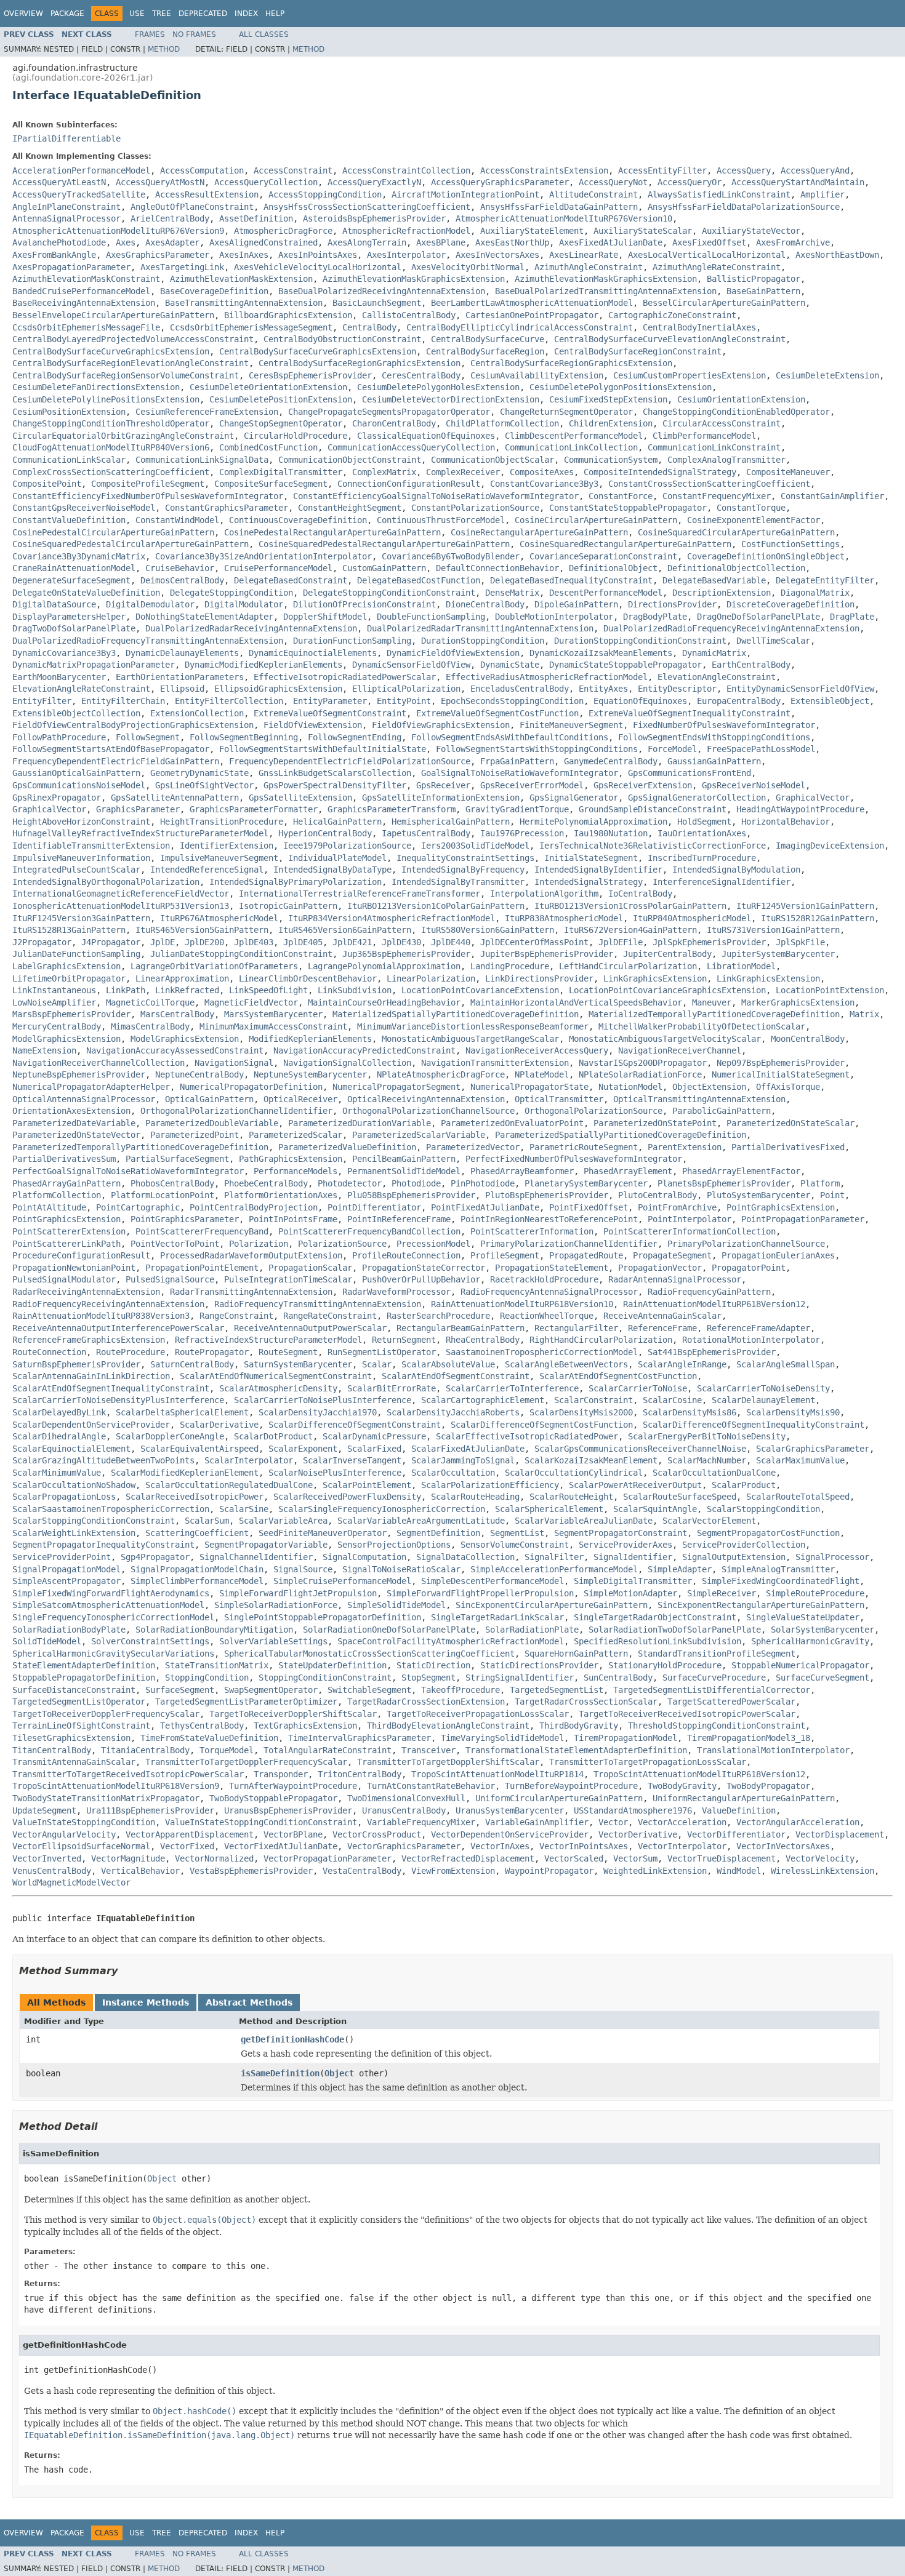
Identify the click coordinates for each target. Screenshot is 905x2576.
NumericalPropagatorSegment (396, 1087)
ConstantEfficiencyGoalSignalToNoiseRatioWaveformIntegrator (436, 496)
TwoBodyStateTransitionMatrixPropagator (106, 1798)
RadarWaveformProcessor (396, 1292)
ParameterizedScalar (296, 1135)
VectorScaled (574, 1858)
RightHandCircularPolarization (601, 1340)
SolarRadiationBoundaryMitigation (214, 1630)
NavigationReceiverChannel (680, 1050)
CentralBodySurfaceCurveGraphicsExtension (111, 351)
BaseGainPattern (763, 291)
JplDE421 (352, 942)
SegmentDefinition (438, 1533)
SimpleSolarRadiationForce (276, 1605)
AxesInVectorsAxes (497, 255)
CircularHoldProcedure (296, 436)
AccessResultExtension (207, 194)
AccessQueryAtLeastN (59, 182)
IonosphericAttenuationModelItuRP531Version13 (121, 906)
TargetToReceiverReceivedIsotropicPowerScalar (687, 1714)
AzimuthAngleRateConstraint (717, 267)
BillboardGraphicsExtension (288, 315)
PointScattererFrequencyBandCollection (369, 1231)
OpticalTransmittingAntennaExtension (699, 1099)
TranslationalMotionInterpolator (773, 1750)
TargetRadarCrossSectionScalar (586, 1702)
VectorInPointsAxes (584, 1846)
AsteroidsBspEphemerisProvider (374, 218)
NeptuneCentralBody (199, 1074)
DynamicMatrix (714, 653)
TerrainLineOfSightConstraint (81, 1726)
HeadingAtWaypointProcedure (800, 809)
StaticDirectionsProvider (539, 1665)
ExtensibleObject (830, 701)
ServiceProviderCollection (744, 1545)
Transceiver (428, 1750)
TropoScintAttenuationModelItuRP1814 (497, 1774)
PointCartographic (138, 1207)
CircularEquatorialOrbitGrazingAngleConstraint (123, 436)
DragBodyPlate (655, 617)
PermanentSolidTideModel (404, 1171)
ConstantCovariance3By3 (544, 484)
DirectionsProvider (672, 604)
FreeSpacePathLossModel (761, 749)
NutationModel (630, 1087)
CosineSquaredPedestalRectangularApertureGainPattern (384, 544)
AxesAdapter (172, 242)
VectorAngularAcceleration (798, 1822)
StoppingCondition (207, 1678)
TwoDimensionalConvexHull (406, 1798)
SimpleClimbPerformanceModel (197, 1581)
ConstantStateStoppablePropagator (628, 508)
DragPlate (852, 617)
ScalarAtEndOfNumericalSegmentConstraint (276, 1376)
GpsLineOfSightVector (204, 785)
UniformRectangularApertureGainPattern (744, 1798)
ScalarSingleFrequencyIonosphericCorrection (382, 1509)
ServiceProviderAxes (625, 1545)
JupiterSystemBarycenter (778, 954)
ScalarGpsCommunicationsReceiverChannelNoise (640, 1449)
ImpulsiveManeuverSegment (219, 858)
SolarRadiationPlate (532, 1630)
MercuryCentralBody (57, 1026)
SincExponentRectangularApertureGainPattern (761, 1605)
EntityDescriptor (677, 689)
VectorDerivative (638, 1834)
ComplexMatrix (384, 472)
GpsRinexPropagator (57, 798)
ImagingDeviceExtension (830, 846)
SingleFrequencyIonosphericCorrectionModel (113, 1617)
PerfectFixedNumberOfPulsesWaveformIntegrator (574, 1159)
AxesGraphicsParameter (158, 255)
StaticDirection (433, 1665)
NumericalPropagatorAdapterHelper (91, 1087)
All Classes (264, 34)
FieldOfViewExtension (313, 725)
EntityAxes (603, 689)
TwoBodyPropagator (768, 1786)
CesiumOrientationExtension (741, 399)
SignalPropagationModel (66, 1569)
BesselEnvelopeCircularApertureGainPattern (113, 315)
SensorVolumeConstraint (515, 1545)
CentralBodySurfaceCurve (488, 339)
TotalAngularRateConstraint (328, 1750)
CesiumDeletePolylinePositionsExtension (106, 399)
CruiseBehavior (180, 568)
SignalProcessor (832, 1557)
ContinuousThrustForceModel (441, 520)
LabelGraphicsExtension (66, 966)
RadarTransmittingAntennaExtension (251, 1292)
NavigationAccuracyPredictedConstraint (364, 1050)
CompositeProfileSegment (148, 484)
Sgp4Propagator (155, 1557)
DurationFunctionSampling (352, 641)
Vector (613, 1822)
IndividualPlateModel (337, 858)
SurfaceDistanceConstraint (74, 1690)
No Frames (194, 34)
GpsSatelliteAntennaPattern (175, 798)
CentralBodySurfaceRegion (485, 351)
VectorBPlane (293, 1834)
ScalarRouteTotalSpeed (798, 1497)
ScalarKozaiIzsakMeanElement (591, 1460)
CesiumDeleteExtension (827, 375)
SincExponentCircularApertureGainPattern (552, 1605)
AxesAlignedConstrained (263, 242)
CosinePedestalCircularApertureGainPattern (113, 532)
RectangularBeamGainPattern (461, 1328)
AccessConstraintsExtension (544, 170)
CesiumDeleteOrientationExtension (268, 387)
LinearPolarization (431, 978)
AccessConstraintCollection (406, 170)
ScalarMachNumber (707, 1460)
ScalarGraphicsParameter (813, 1449)
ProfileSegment (505, 1255)
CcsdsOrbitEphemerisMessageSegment (251, 327)
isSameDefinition (280, 2073)
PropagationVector (660, 1268)
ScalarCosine (672, 1400)
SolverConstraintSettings (150, 1641)
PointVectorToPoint (175, 1244)
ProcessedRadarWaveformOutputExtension (251, 1255)
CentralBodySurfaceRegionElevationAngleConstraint (131, 363)
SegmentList (517, 1533)
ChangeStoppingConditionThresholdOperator (111, 423)
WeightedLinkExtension (655, 1871)
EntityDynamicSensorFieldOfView (800, 689)
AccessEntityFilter (662, 170)
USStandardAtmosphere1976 (633, 1810)
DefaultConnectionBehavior (497, 568)
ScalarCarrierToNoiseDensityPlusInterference (118, 1400)
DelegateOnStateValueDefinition (86, 593)
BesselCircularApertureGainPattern (724, 303)
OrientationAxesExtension (71, 1111)
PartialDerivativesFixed (788, 1147)
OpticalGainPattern (209, 1099)
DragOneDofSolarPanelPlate (758, 617)
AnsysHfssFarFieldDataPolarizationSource (744, 207)
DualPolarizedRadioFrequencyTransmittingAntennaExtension (148, 641)
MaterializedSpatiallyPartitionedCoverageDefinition (456, 1014)
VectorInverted (47, 1858)
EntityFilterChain (123, 701)
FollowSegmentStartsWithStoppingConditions (537, 749)
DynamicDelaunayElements (182, 653)
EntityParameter (330, 701)
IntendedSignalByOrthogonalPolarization (106, 882)
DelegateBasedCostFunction (419, 580)
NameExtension (44, 1050)
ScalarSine (244, 1509)
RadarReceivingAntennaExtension (86, 1292)
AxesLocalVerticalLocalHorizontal (707, 255)
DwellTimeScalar (773, 641)
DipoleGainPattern (576, 604)
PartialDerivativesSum (64, 1159)
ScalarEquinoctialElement (71, 1449)
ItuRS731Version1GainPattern (773, 930)
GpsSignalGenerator (574, 798)
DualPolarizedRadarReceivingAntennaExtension (251, 628)
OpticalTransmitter (559, 1099)
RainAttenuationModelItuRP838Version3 (101, 1316)
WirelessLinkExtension (823, 1871)
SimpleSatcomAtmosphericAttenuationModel (108, 1605)
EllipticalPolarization (406, 689)
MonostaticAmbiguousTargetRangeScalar (470, 1039)
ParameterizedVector (473, 1147)
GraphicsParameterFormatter (254, 809)
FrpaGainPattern (517, 761)
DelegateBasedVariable (714, 580)
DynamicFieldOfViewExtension (453, 653)
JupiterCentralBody (667, 954)
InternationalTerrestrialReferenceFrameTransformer (360, 894)
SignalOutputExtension (734, 1557)
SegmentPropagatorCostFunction (768, 1533)
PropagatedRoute (586, 1255)
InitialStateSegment (591, 858)
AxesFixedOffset (709, 242)
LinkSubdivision (355, 990)
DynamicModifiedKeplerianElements (263, 665)
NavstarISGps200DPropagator (643, 1063)
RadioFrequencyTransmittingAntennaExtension (318, 1304)
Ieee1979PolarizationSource (347, 846)
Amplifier (823, 194)
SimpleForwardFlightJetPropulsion (298, 1593)
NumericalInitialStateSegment (781, 1074)
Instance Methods (146, 2002)
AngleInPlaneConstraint (66, 207)
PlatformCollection (57, 1195)
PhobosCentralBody (172, 1183)
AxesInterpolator (406, 255)
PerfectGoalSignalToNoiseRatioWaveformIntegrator (128, 1171)
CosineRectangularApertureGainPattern (539, 532)
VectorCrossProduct (377, 1834)
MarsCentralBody (177, 1014)
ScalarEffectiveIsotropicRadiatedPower (527, 1436)
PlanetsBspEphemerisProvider (724, 1183)
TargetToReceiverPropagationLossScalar (478, 1714)
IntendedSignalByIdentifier (598, 870)
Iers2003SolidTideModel (475, 846)
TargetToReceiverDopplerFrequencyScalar (106, 1714)
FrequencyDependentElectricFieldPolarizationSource (350, 761)
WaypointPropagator (549, 1871)
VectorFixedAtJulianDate (281, 1846)
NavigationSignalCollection (347, 1063)
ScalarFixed (374, 1449)
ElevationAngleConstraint (717, 677)
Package (67, 14)
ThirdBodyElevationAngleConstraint (448, 1726)
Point (832, 1195)
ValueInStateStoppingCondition (84, 1822)
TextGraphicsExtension (305, 1726)
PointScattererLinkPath (66, 1244)
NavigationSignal (234, 1063)
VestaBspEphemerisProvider (251, 1871)
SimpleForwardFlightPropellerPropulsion (480, 1593)
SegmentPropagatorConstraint (621, 1533)
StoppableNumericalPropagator (800, 1665)
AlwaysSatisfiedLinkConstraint (719, 194)
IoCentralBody (640, 894)
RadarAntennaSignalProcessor (675, 1279)
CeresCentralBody (421, 375)
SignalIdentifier (633, 1557)
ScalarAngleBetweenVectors (566, 1364)
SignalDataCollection (465, 1557)
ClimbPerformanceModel (704, 436)
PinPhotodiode (483, 1183)
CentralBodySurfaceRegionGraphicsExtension (360, 363)
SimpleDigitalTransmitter (633, 1581)
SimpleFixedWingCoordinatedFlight (781, 1581)
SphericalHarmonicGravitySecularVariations (113, 1654)
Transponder (281, 1774)
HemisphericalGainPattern (451, 822)
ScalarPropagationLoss (64, 1497)
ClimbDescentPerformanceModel (574, 436)
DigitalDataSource (54, 604)
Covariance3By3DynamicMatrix (79, 556)
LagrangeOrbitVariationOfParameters (214, 966)
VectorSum (635, 1858)
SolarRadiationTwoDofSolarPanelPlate (675, 1630)
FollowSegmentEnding (355, 737)
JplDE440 (451, 942)
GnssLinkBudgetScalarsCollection (335, 773)
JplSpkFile (800, 942)
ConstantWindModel (177, 520)
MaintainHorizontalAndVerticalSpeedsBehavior (576, 1002)
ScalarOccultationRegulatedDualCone (229, 1485)
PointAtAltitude (49, 1207)
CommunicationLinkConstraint (714, 447)
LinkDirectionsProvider (539, 978)
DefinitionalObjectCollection (736, 568)
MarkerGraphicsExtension (798, 1002)
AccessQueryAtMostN (160, 182)
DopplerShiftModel (325, 617)
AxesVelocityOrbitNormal (468, 267)
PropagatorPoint (749, 1268)
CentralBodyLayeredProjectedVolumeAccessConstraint (133, 339)
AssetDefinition (256, 218)
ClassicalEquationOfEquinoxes (426, 436)
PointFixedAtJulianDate (485, 1207)
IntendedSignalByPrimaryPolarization (296, 882)
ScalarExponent (303, 1449)
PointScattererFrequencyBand (202, 1231)
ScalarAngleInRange (682, 1364)
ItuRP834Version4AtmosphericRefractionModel (392, 918)
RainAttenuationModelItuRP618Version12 (714, 1304)
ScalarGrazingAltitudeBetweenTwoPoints (103, 1460)
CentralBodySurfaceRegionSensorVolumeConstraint (126, 375)
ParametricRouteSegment (584, 1147)
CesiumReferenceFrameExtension (207, 412)
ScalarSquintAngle (655, 1509)
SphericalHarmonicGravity (810, 1641)
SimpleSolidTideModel (396, 1605)
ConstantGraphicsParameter (227, 508)
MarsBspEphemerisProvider (71, 1014)
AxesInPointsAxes (318, 255)
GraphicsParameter (138, 809)
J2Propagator (42, 942)
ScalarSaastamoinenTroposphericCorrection (111, 1509)
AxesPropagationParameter (71, 267)
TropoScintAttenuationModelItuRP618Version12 (699, 1774)
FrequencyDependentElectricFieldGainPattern (116, 761)
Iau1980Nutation (611, 833)
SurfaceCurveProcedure (714, 1678)
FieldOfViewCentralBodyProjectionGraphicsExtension (133, 725)
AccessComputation (202, 170)
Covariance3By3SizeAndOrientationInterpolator (263, 556)
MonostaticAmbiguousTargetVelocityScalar (665, 1039)
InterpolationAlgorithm (544, 894)
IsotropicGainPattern (288, 906)
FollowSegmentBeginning (244, 737)
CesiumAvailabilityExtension (537, 375)
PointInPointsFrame (293, 1219)
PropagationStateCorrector (424, 1268)
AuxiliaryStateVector (751, 231)
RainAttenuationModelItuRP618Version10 (522, 1304)
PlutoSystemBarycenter (758, 1195)
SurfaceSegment (180, 1690)
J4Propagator (111, 942)
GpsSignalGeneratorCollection (697, 798)
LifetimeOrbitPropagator (69, 978)
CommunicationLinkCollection (571, 447)
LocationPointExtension (830, 990)
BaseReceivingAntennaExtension (84, 303)
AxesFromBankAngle (54, 255)
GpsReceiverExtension (643, 785)
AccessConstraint (293, 170)
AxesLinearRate (584, 255)
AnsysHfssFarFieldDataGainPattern (559, 207)
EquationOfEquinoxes (640, 701)
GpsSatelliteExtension (300, 798)
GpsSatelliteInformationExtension (441, 798)
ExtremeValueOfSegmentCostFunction (497, 713)
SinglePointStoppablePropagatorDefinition (323, 1617)
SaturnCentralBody (192, 1364)
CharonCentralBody (394, 423)
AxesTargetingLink (182, 267)
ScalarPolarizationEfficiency (490, 1485)
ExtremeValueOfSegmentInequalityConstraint (690, 713)
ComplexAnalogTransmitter (726, 460)
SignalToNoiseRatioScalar (401, 1569)
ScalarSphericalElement (549, 1509)
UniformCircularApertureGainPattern (559, 1798)
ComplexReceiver (463, 472)
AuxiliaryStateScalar (643, 231)
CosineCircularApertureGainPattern (596, 520)
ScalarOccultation (453, 1473)
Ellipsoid (182, 689)
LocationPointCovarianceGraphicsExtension (667, 990)
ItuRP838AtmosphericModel (564, 918)
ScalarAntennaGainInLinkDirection (91, 1376)
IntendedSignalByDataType (332, 870)
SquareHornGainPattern (576, 1654)
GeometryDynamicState (199, 773)
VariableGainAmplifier (537, 1822)
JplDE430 (401, 942)
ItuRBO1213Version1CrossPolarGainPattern (630, 906)
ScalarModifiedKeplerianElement (185, 1473)
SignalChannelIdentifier (256, 1557)
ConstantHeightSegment (350, 508)
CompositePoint (47, 484)
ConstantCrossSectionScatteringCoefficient (709, 484)
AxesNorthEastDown (837, 255)
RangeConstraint (236, 1316)
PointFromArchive (677, 1207)
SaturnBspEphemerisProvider (76, 1364)
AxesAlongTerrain (367, 242)
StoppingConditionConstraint (325, 1678)
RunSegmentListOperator (382, 1352)
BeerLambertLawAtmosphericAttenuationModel (532, 303)
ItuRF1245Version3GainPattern (81, 918)
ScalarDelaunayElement (763, 1400)
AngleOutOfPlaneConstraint (192, 207)
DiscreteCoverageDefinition (790, 604)
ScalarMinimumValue (57, 1473)
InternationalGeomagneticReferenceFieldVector (121, 894)
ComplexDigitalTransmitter (281, 472)
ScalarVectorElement (709, 1521)
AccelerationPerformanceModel (81, 170)
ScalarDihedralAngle (59, 1436)
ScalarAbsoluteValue (448, 1364)
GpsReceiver (443, 785)
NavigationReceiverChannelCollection (99, 1063)
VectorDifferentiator (736, 1834)
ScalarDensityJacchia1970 (318, 1412)
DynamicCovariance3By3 (64, 653)
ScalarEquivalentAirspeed (199, 1449)
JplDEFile (621, 942)
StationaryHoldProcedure (665, 1665)
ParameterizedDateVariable (74, 1123)
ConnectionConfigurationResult (409, 484)
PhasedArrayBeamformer (522, 1171)
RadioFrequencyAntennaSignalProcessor (549, 1292)
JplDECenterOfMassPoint (534, 942)
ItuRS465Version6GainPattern (345, 930)
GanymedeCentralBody (611, 761)
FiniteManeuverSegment (571, 725)
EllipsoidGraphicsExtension (278, 689)
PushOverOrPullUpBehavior (421, 1279)
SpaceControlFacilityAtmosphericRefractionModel (451, 1641)
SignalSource (303, 1569)
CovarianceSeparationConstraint (603, 556)
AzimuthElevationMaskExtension (241, 279)
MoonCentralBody (808, 1039)
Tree (162, 14)
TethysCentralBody (202, 1726)
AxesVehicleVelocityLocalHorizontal (318, 267)
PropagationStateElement (552, 1268)
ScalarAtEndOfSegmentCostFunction (618, 1376)
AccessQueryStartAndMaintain (798, 182)
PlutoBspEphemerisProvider (547, 1195)
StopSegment (428, 1678)
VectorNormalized (214, 1858)
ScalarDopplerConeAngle (170, 1436)
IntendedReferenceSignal (207, 870)
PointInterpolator (690, 1219)
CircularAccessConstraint (722, 423)
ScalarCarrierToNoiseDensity (763, 1388)
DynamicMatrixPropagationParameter (94, 665)
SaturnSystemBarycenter (298, 1364)
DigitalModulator (244, 604)
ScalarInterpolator (249, 1460)
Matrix (864, 1014)
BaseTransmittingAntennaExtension (244, 303)
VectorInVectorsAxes (783, 1846)
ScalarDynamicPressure (374, 1436)
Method (164, 49)
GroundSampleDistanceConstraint (653, 809)
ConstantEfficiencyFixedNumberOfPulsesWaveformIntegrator (148, 496)
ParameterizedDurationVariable (360, 1123)
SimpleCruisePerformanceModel (342, 1581)
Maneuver (712, 1002)
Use (137, 14)
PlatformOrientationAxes (281, 1195)
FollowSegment (148, 737)
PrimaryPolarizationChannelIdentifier (569, 1244)
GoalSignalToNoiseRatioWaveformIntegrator (520, 773)
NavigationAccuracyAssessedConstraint (175, 1050)
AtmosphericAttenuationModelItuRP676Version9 (118, 231)
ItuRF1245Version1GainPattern (805, 906)
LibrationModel (741, 966)
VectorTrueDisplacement (722, 1858)
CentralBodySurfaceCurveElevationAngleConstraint (670, 339)
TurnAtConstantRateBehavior (431, 1786)
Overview (23, 14)
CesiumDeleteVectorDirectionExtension (451, 399)
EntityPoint (404, 701)
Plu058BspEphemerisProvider (411, 1195)
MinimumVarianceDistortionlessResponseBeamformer (473, 1026)
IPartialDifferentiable (66, 138)
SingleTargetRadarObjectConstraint (655, 1617)
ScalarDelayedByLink (59, 1412)
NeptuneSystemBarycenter (310, 1074)
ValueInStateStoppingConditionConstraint (261, 1822)
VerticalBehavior (140, 1871)
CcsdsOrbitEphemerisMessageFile (86, 327)
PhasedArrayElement (628, 1171)
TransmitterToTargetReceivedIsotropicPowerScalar (128, 1774)
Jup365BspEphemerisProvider (406, 954)
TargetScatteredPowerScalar (731, 1702)
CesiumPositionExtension (69, 412)
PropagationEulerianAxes (778, 1255)
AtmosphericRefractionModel (406, 231)
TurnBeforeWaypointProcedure (571, 1786)
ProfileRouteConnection (406, 1255)
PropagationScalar (310, 1268)
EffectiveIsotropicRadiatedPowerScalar (345, 677)
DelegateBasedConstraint (291, 580)
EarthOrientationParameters (180, 677)
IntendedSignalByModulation (736, 870)
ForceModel (672, 749)
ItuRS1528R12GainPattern (818, 918)
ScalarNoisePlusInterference (335, 1473)
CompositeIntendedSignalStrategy (660, 472)
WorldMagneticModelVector (71, 1882)
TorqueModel (227, 1750)
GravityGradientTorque (517, 809)
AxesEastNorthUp (512, 242)
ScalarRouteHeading (475, 1497)
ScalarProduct (744, 1485)
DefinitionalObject (613, 568)
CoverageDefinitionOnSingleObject (766, 556)
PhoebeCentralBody (266, 1183)
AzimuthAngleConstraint (589, 267)
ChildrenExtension (611, 423)
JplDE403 (254, 942)
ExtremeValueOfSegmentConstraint (330, 713)
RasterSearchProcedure (438, 1316)
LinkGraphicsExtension (655, 978)
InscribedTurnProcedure (702, 858)
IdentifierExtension (227, 846)
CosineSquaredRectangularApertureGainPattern (625, 544)
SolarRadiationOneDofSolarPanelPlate (389, 1630)
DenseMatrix (512, 593)
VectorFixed (187, 1846)
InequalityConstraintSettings (465, 858)
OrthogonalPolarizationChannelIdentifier (236, 1111)
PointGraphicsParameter (185, 1219)
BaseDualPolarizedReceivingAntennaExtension (382, 291)
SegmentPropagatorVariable (266, 1545)
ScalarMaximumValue (800, 1460)
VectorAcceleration (682, 1822)
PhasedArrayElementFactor (741, 1171)
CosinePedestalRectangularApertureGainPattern (332, 532)
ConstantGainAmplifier (832, 496)
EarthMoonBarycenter (59, 677)
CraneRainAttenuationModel (74, 568)
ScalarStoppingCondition (763, 1509)
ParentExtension (685, 1147)
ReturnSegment (404, 1340)
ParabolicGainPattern (722, 1111)
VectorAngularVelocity (64, 1834)
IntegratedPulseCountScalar (76, 870)
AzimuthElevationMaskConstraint (86, 279)
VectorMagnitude (128, 1858)
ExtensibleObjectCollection (76, 713)
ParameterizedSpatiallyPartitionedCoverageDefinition (621, 1135)
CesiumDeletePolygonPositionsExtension (621, 387)
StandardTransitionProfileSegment (717, 1654)
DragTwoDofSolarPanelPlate (74, 628)
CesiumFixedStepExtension (608, 399)
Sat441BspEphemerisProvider (712, 1352)
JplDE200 (204, 942)
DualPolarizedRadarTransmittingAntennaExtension (480, 628)
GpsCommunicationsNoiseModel (79, 785)
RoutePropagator (212, 1352)
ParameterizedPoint (195, 1135)
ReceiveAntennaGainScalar (662, 1316)
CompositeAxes (542, 472)
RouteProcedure (131, 1352)
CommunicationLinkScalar (69, 460)
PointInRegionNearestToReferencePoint (549, 1219)
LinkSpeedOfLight (268, 990)
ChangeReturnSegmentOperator (566, 412)
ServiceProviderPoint (62, 1557)
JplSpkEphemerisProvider (709, 942)
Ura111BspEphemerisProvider (150, 1810)
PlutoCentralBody (658, 1195)
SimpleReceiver (722, 1593)
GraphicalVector (813, 798)
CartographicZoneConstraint (672, 315)
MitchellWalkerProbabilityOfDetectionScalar (702, 1026)
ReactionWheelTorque (547, 1316)
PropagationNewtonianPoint (74, 1268)
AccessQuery (744, 170)
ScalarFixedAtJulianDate (468, 1449)
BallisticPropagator (754, 279)
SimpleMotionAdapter (630, 1593)
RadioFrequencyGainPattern (709, 1292)
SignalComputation (364, 1557)
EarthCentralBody (751, 665)
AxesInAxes (244, 255)
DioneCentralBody (485, 604)
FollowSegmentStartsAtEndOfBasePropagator (111, 749)
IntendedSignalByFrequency (463, 870)
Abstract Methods (249, 2002)
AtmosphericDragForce (283, 231)
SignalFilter (554, 1557)
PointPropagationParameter (803, 1219)
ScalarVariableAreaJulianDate (584, 1521)
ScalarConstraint (593, 1400)
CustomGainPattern (384, 568)
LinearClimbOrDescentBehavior (308, 978)
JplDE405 (303, 942)
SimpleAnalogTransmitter (778, 1569)
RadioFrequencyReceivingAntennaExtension (108, 1304)
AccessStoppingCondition (325, 194)
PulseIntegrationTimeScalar (288, 1279)
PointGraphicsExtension (781, 1207)
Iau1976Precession (522, 833)
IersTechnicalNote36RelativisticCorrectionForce (653, 846)
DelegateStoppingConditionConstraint (389, 593)
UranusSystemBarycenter (510, 1810)
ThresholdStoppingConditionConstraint (717, 1726)
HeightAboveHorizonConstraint (81, 822)
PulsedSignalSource (170, 1279)
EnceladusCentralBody (520, 689)
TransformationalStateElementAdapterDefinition (576, 1750)
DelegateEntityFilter (825, 580)
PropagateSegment (672, 1255)
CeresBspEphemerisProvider (310, 375)
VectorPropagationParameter (328, 1858)
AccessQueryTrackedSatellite (79, 194)
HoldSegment (704, 822)
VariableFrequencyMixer (421, 1822)
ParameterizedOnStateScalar (790, 1123)
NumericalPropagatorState (529, 1087)
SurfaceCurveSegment (823, 1678)
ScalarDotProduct (273, 1436)
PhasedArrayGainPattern (66, 1183)
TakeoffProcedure (461, 1690)
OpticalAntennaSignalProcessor (84, 1099)
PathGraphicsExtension (291, 1159)
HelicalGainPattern (337, 822)
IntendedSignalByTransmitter (458, 882)
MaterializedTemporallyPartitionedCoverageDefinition (714, 1014)
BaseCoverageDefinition (214, 291)
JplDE (163, 942)
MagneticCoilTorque (150, 1002)
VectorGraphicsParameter (404, 1846)
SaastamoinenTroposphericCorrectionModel (542, 1352)
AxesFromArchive (793, 242)
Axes (126, 242)
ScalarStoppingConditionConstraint (94, 1521)
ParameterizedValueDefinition (347, 1147)
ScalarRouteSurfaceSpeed (680, 1497)
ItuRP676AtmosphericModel (219, 918)
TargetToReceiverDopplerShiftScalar (293, 1714)
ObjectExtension (709, 1087)
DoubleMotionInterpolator (554, 617)
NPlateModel (542, 1074)
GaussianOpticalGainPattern (76, 773)
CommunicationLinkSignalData (202, 460)
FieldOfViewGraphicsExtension (441, 725)
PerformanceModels (296, 1171)
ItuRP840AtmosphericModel (692, 918)
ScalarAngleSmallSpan (786, 1364)
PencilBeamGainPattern (404, 1159)
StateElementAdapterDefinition (84, 1665)
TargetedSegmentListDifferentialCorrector (712, 1690)
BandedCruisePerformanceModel (81, 291)
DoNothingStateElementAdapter (204, 617)
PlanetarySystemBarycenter (586, 1183)
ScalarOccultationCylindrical (574, 1473)
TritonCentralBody (360, 1774)
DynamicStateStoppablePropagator (625, 665)
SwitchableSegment (369, 1690)
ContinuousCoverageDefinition (298, 520)
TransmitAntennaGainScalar (74, 1762)
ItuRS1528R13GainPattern (69, 930)
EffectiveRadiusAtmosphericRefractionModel (547, 677)
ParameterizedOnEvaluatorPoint (512, 1123)
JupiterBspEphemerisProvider (547, 954)
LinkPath (126, 990)
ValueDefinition (739, 1810)
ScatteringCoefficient (197, 1533)
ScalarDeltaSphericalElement (182, 1412)
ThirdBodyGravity (579, 1726)
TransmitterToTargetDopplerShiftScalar (448, 1762)
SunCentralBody (618, 1678)
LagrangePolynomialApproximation (384, 966)
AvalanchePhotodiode (59, 242)
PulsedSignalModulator (64, 1279)
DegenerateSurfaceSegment (71, 580)
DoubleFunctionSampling (431, 617)
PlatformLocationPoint (163, 1195)
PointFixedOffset (589, 1207)
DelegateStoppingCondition (231, 593)
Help (275, 14)
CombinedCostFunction (268, 447)
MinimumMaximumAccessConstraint (273, 1026)
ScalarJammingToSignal (463, 1460)
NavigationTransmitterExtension (495, 1063)
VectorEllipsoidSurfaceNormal (81, 1846)
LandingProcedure (510, 966)
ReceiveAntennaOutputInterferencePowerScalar (118, 1328)
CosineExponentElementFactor (754, 520)
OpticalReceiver (300, 1099)
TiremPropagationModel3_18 (749, 1738)
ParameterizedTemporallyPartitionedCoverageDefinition (140, 1147)
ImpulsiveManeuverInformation (81, 858)
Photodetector (350, 1183)
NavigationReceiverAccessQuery (537, 1050)
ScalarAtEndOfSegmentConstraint (456, 1376)
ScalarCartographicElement (483, 1400)
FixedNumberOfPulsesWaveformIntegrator (724, 725)
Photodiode (416, 1183)
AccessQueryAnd (815, 170)
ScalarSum (207, 1521)
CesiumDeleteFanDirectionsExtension (96, 387)
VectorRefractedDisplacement (468, 1858)
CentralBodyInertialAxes (699, 327)
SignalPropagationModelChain (197, 1569)
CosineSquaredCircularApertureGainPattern (736, 532)
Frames (150, 34)
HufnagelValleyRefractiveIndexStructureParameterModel (140, 833)
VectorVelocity (820, 1858)
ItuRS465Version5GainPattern (202, 930)
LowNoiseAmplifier (54, 1002)
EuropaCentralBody (739, 701)
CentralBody (369, 327)
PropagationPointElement (202, 1268)
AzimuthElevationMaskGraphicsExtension (414, 279)
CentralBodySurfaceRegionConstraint (638, 351)
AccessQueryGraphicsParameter (500, 182)
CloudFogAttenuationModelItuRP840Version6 (111, 447)
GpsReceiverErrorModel (532, 785)
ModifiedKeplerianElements (310, 1039)
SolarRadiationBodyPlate (69, 1630)
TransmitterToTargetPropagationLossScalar (648, 1762)
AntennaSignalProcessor (66, 218)
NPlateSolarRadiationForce (640, 1074)
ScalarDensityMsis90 (793, 1412)
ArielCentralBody (170, 218)
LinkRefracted (187, 990)
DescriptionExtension (722, 593)
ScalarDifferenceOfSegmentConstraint (355, 1425)
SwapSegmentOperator (271, 1690)
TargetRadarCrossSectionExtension (426, 1702)
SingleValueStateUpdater (803, 1617)
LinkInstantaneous (54, 990)
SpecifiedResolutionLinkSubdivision (658, 1641)
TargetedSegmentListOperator (79, 1702)
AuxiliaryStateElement (532, 231)
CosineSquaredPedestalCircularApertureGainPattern (131, 544)
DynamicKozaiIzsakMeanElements (601, 653)
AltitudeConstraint (593, 194)
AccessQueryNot (613, 182)
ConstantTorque (751, 508)
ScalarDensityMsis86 (690, 1412)
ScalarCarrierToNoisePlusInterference (323, 1400)
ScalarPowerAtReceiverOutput (635, 1485)
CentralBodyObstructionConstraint (342, 339)
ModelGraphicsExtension (66, 1039)
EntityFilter (42, 701)
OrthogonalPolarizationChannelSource (428, 1111)
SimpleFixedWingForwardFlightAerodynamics (111, 1593)
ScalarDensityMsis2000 (581, 1412)
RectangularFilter (576, 1328)
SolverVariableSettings (273, 1641)
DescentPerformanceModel (606, 593)
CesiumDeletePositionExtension (281, 399)
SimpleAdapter (680, 1569)
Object (339, 2073)
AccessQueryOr (690, 182)
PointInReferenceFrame (399, 1219)
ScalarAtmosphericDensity (278, 1388)
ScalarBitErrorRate (392, 1388)
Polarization (259, 1244)
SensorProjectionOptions (394, 1545)
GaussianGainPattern (714, 761)
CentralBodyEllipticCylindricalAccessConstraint (520, 327)
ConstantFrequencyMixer (717, 496)
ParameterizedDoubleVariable (212, 1123)
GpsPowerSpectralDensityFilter (335, 785)
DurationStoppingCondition (483, 641)
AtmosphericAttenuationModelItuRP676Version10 (564, 218)
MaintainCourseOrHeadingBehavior (384, 1002)
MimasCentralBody (150, 1026)
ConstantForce (621, 496)
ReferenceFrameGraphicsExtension (89, 1340)
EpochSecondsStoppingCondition (512, 701)
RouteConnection (49, 1352)
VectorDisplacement (840, 1834)
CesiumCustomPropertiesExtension (690, 375)
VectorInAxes (500, 1846)
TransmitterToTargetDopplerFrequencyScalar (246, 1762)
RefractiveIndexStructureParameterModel (268, 1340)
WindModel (739, 1871)
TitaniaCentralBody (145, 1750)
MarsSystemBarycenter (273, 1014)
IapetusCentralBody (426, 833)
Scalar (377, 1364)
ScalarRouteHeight (571, 1497)
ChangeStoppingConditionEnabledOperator (736, 412)
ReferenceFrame (662, 1328)
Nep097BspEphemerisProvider (781, 1063)
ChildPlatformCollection (502, 423)
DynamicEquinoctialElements (313, 653)
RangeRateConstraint (330, 1316)
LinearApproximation (182, 978)
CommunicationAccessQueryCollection (411, 447)
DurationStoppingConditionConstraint (640, 641)
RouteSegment (288, 1352)
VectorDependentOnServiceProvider (510, 1834)
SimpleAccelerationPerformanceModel (554, 1569)
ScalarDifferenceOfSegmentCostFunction (542, 1425)
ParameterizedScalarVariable (419, 1135)
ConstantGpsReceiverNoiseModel (84, 508)
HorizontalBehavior (786, 822)
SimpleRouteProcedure (815, 1593)
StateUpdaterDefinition (332, 1665)
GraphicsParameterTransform (392, 809)
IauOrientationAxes (702, 833)
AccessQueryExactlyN (374, 182)
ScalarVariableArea (283, 1521)
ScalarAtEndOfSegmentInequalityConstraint (111, 1388)
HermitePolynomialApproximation (593, 822)
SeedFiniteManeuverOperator (323, 1533)
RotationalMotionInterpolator (751, 1340)
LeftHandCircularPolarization (628, 966)
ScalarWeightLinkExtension (74, 1533)
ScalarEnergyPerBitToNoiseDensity (707, 1436)
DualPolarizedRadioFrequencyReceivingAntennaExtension (731, 628)
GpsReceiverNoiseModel (754, 785)
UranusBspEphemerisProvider (288, 1810)
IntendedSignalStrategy (589, 882)
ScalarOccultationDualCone (714, 1473)
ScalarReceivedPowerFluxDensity (347, 1497)
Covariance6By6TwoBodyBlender (451, 556)
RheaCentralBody (483, 1340)
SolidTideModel (47, 1641)
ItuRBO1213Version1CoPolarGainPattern (436, 906)
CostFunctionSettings (790, 544)
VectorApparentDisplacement (190, 1834)
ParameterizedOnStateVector (76, 1135)
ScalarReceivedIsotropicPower (195, 1497)
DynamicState (510, 665)
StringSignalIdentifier (520, 1678)
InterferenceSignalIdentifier (722, 882)
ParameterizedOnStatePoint (655, 1123)
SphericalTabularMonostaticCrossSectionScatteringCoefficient (369, 1654)
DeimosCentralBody (182, 580)
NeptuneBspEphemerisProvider (79, 1074)
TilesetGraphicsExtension (71, 1738)
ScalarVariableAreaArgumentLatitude (421, 1521)
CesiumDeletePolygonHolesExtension (438, 387)
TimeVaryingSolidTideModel (502, 1738)
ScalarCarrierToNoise (638, 1388)
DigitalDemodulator (150, 604)
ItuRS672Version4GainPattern (630, 930)
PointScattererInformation (532, 1231)
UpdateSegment (44, 1810)
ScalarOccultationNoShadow (74, 1485)
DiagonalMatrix (815, 593)
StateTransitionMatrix (217, 1665)
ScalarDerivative (219, 1425)
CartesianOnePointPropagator (532, 315)
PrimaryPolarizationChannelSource (746, 1244)
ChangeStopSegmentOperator (281, 423)
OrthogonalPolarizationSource (593, 1111)
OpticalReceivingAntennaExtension (426, 1099)
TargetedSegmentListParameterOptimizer (246, 1702)
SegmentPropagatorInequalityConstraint (103, 1545)
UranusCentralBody (404, 1810)
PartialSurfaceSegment (177, 1159)
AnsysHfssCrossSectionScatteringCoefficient (367, 207)
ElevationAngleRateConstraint (81, 689)
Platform (820, 1183)
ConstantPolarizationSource (475, 508)
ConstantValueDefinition (69, 520)
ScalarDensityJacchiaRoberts (453, 1412)
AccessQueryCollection (266, 182)
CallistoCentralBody (409, 315)
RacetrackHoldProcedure (544, 1279)
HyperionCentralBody (325, 833)
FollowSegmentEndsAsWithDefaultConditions (510, 737)
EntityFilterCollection (229, 701)
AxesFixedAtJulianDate (611, 242)
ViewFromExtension (453, 1871)
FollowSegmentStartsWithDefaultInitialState (323, 749)
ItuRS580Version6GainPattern (488, 930)
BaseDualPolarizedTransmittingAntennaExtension (606, 291)
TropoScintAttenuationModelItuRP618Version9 (116, 1786)
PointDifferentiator (374, 1207)
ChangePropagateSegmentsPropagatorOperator (389, 412)
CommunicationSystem (611, 460)
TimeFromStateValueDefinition (209, 1738)
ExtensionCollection (197, 713)
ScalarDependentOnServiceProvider (91, 1425)
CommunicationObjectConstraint (350, 460)
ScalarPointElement (367, 1485)
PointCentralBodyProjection (254, 1207)
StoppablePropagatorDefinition (84, 1678)
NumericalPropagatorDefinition (251, 1087)
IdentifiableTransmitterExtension (91, 846)
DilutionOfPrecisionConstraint (364, 604)
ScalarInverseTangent (352, 1460)
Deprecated (203, 14)
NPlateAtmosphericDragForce (441, 1074)
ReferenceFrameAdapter (758, 1328)
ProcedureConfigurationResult (81, 1255)
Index (246, 14)
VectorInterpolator (682, 1846)
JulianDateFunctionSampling (76, 954)
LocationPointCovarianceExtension (480, 990)
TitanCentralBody (52, 1750)
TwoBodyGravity (682, 1786)
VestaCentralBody (362, 1871)
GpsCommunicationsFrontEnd (690, 773)
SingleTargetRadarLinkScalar (497, 1617)
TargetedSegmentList (557, 1690)
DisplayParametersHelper (69, 617)
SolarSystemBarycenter (823, 1630)
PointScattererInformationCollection (690, 1231)
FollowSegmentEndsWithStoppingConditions (714, 737)
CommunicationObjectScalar (493, 460)
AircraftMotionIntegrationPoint (465, 194)
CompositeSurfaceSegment (271, 484)
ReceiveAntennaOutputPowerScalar (310, 1328)
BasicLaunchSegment (377, 303)
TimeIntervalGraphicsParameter (360, 1738)
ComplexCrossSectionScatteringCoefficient (111, 472)
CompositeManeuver (788, 472)
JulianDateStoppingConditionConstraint (241, 954)
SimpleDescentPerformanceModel (493, 1581)
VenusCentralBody (52, 1871)
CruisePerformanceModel (278, 568)
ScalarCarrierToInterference (512, 1388)
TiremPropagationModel (625, 1738)
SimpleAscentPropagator (66, 1581)
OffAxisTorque (788, 1087)
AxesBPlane (441, 242)
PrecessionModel (433, 1244)
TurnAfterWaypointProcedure (293, 1786)
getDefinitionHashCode (292, 2039)
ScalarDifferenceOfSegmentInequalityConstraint (754, 1425)
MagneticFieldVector (251, 1002)
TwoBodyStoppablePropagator (273, 1798)
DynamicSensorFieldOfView (411, 665)
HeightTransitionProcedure (222, 822)
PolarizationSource (342, 1244)
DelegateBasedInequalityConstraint (571, 580)
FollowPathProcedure (59, 737)
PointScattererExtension (69, 1231)
